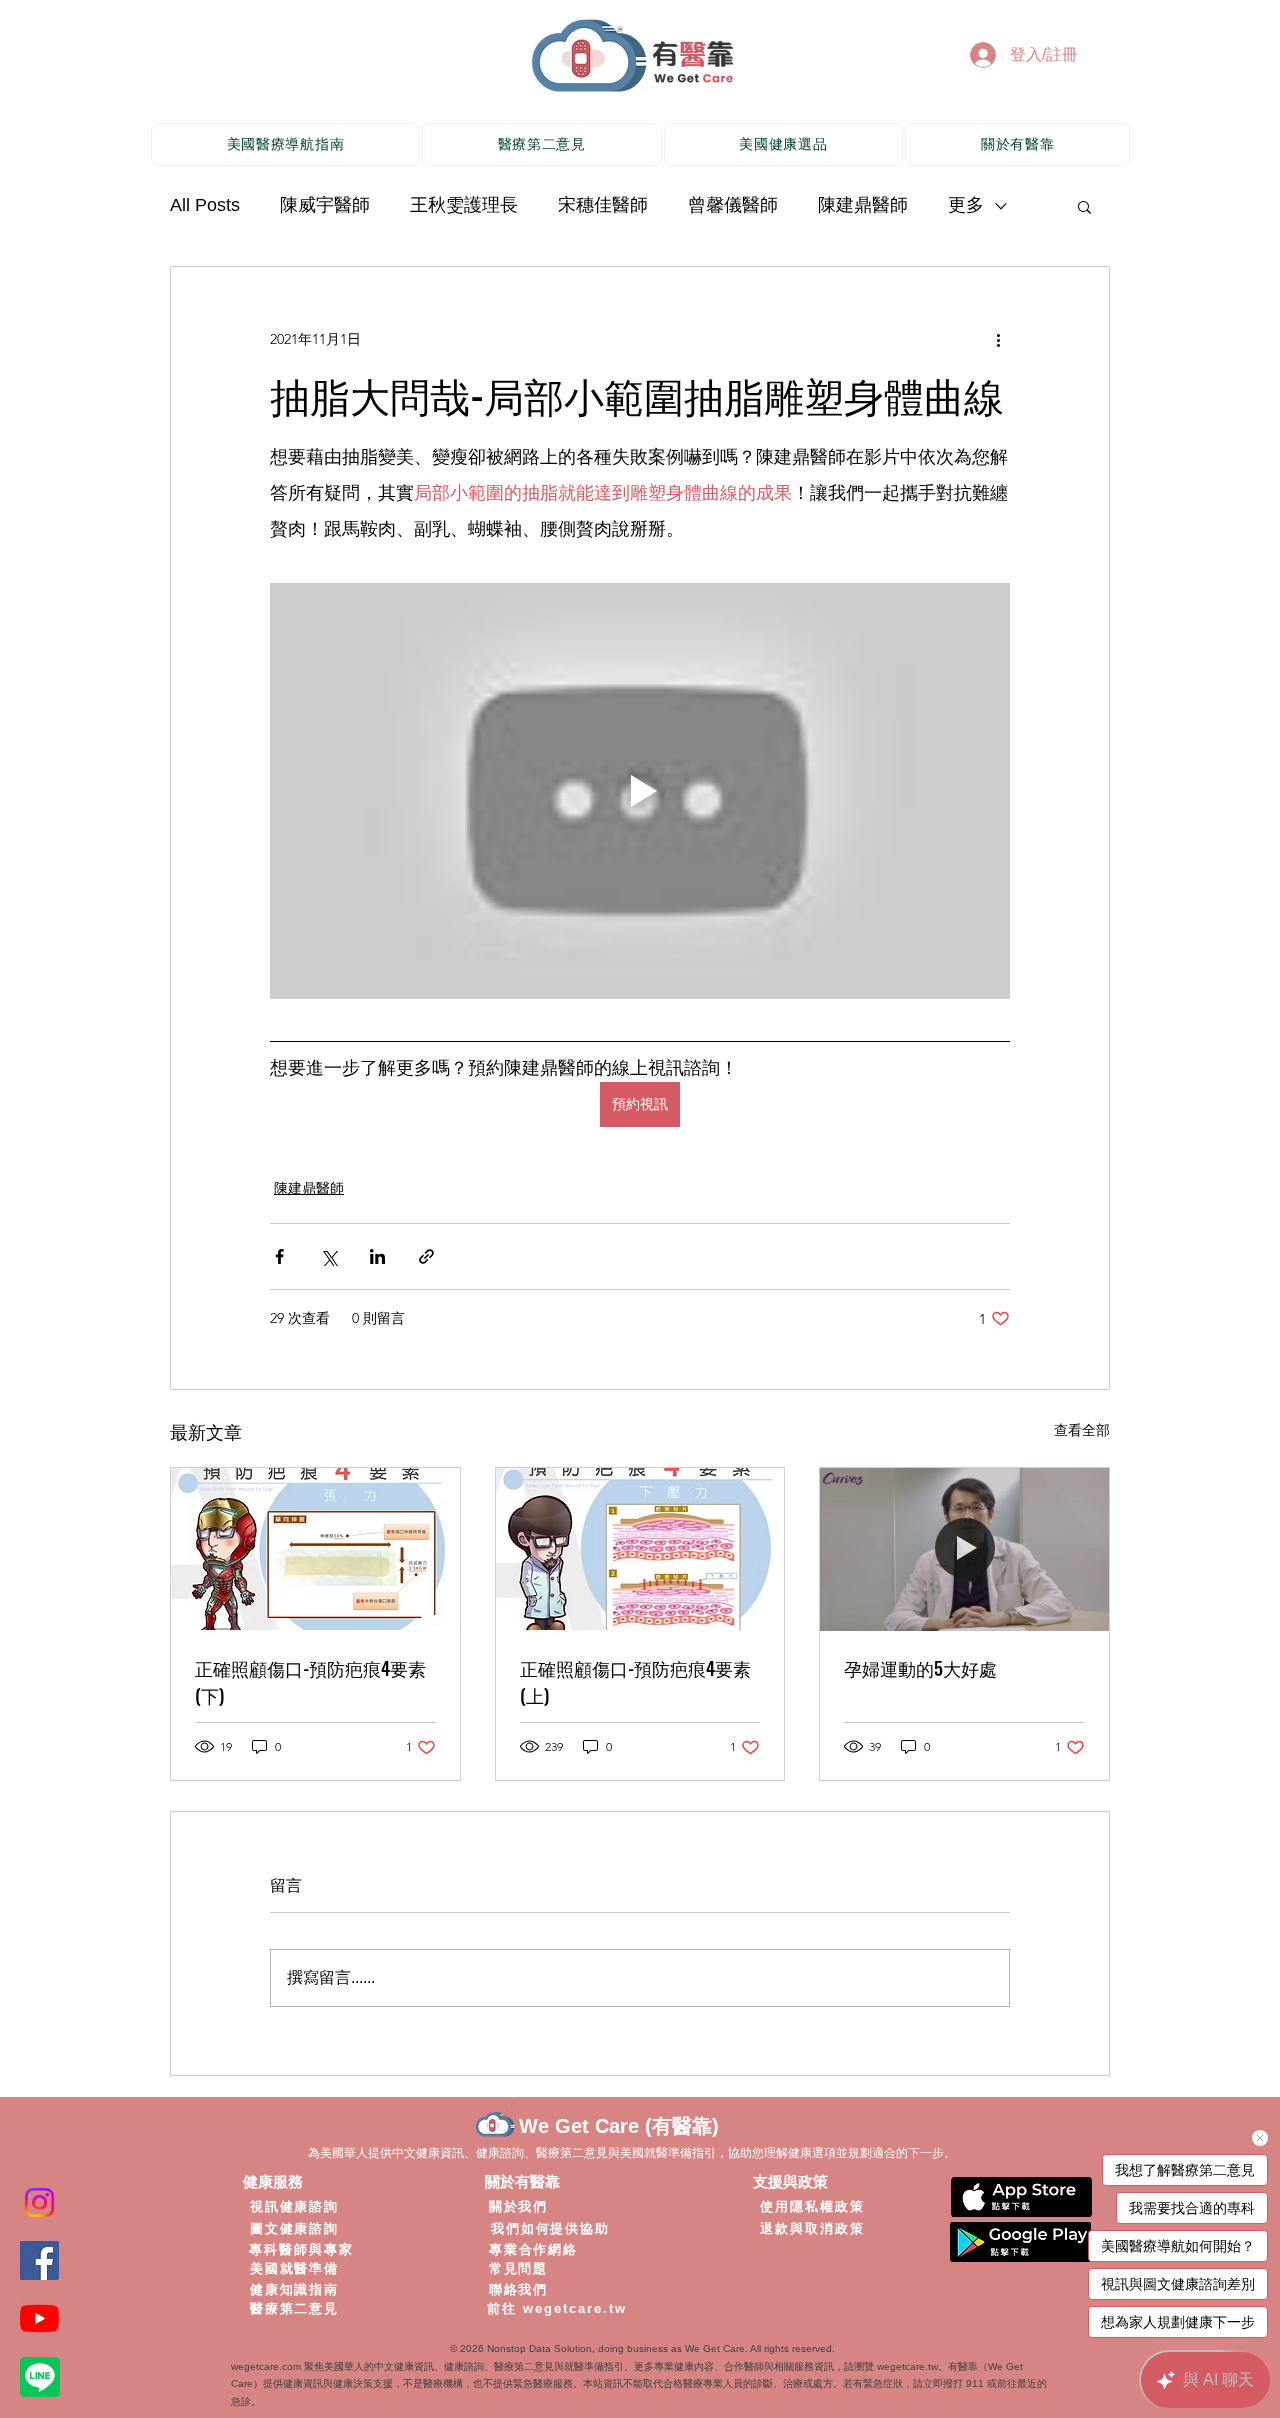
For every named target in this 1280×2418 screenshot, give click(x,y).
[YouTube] (39, 2318)
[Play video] (640, 791)
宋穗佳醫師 (603, 205)
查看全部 (1082, 1430)
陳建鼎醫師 (863, 205)
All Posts (205, 205)
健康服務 (273, 2181)
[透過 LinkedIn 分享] (377, 1256)
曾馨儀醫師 (733, 205)
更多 (966, 205)
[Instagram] (39, 2202)
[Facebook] (39, 2260)
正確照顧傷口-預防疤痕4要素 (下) (310, 1681)
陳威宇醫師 (325, 205)
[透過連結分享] (426, 1256)
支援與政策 (790, 2181)
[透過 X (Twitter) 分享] (328, 1256)
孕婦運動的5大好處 (920, 1668)
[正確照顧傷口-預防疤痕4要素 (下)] (315, 1549)
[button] (1084, 206)
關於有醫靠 (522, 2181)
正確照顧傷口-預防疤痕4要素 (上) (635, 1681)
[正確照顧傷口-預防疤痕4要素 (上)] (640, 1549)
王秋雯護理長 (464, 205)
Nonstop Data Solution (539, 2348)
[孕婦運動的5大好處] (964, 1549)
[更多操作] (998, 339)
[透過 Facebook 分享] (279, 1256)
